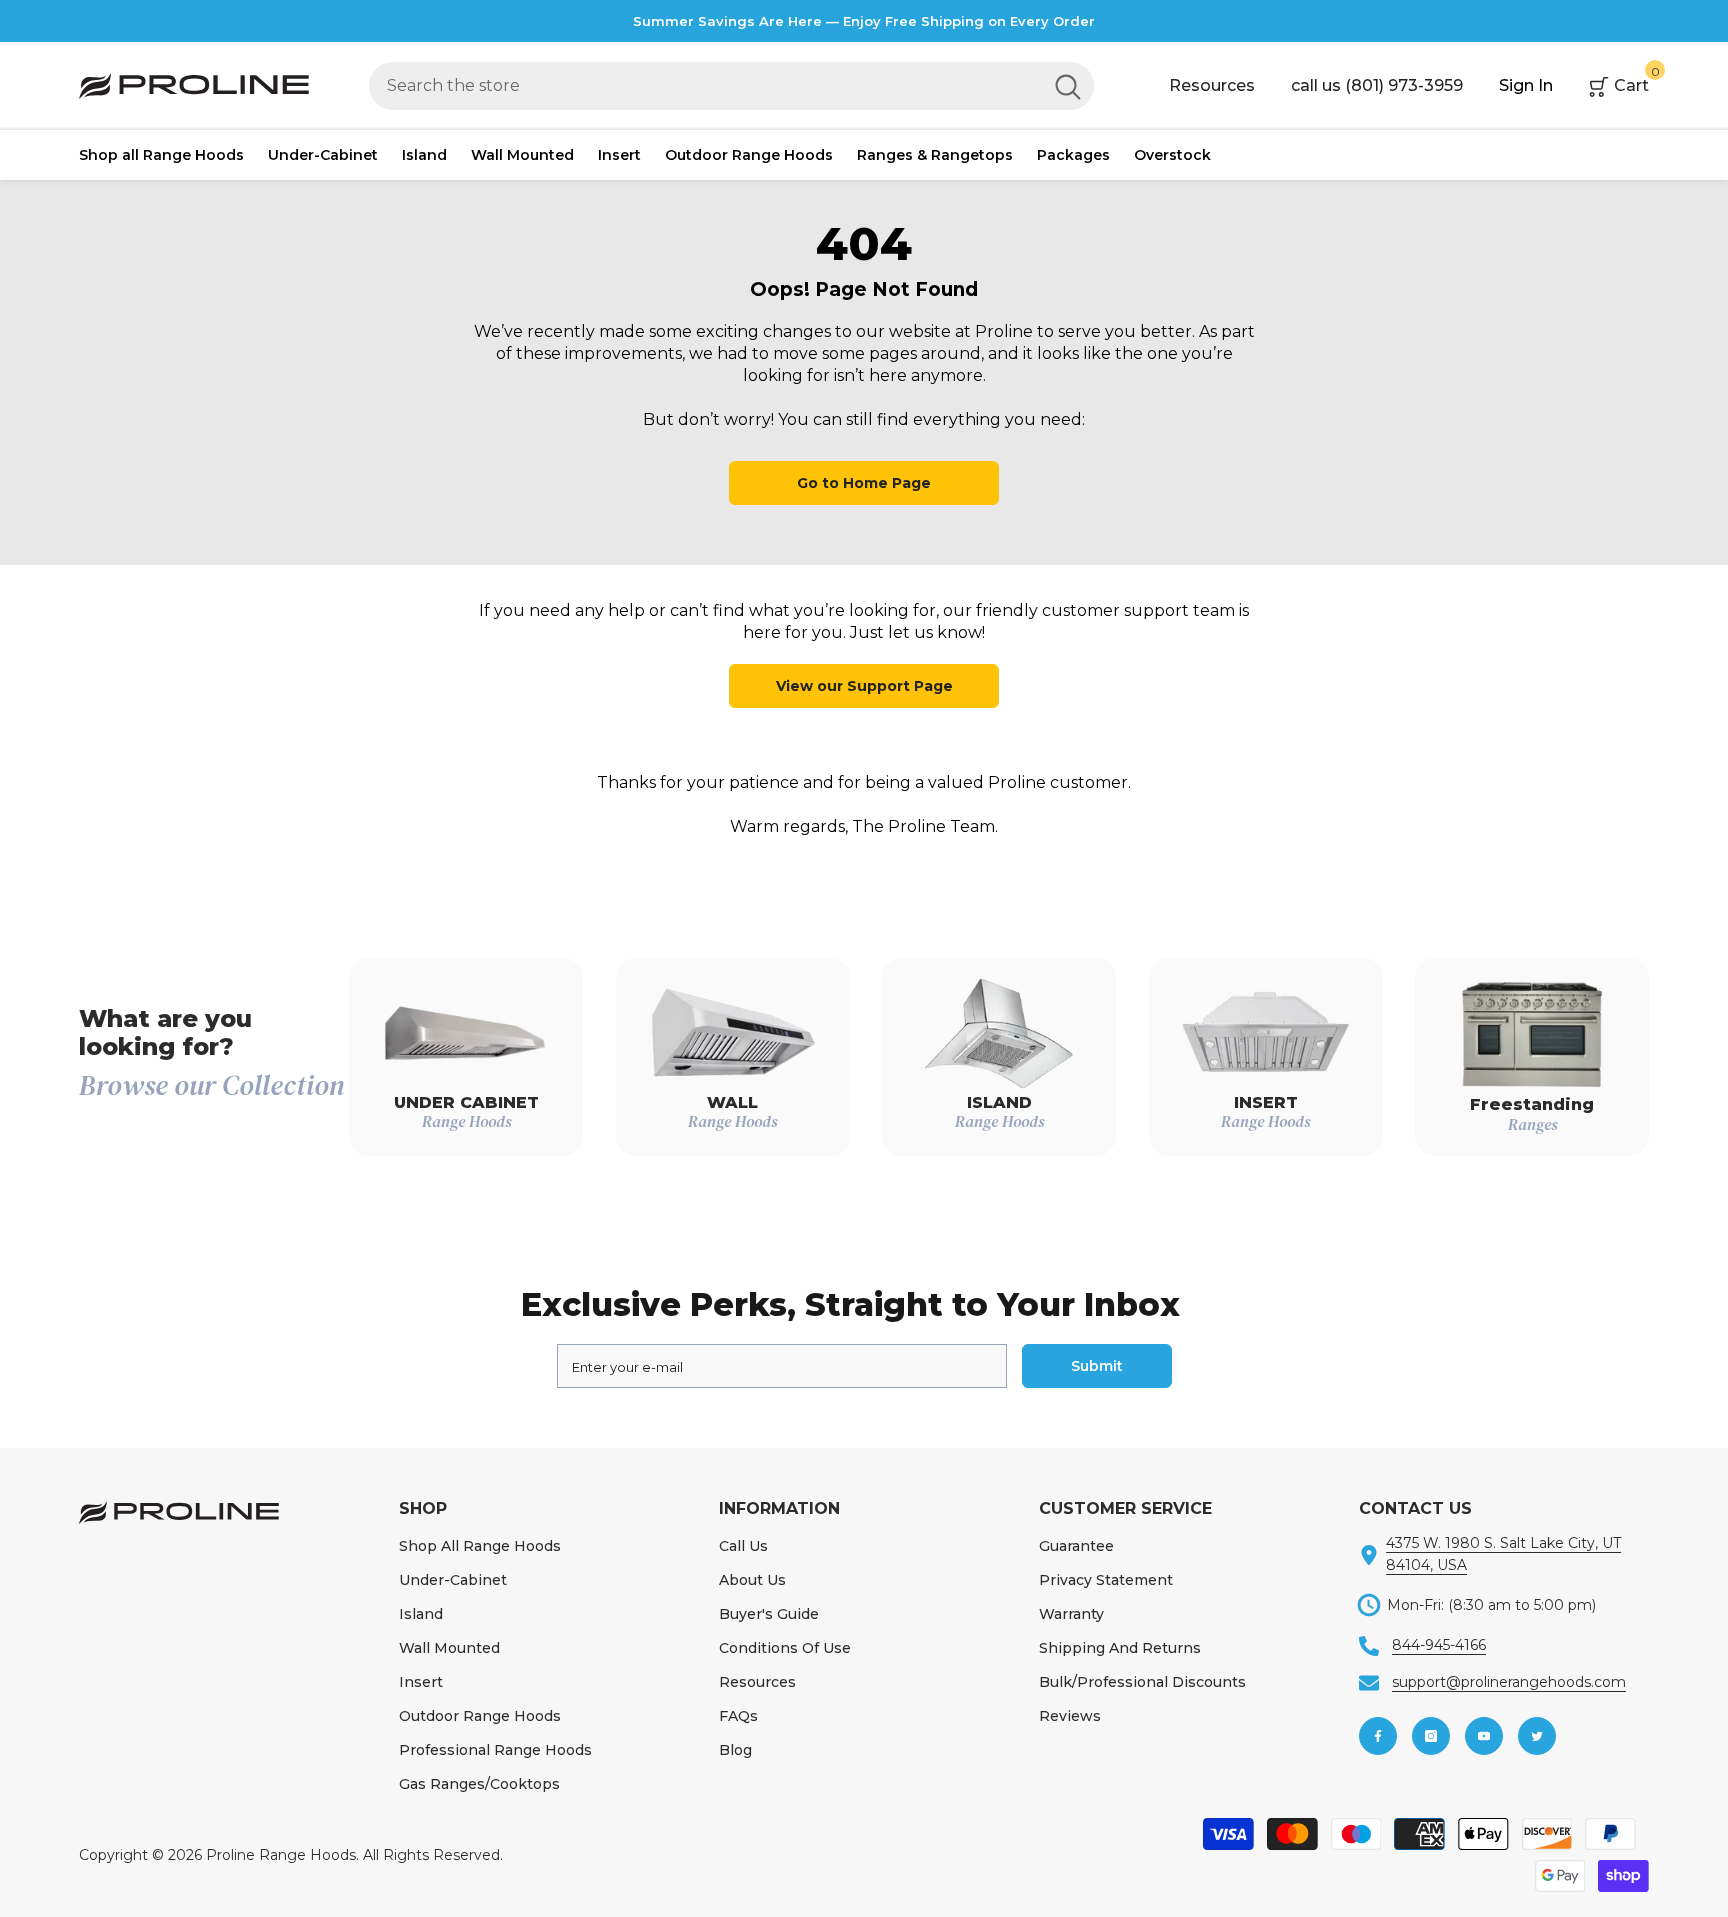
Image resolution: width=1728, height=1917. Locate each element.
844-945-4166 (1439, 1645)
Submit (1097, 1366)
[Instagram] (1431, 1736)
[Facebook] (1378, 1736)
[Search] (731, 86)
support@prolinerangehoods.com (1509, 1682)
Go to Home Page (864, 483)
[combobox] (705, 86)
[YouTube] (1484, 1736)
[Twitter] (1537, 1736)
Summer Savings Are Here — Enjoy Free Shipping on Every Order (864, 21)
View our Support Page (864, 686)
